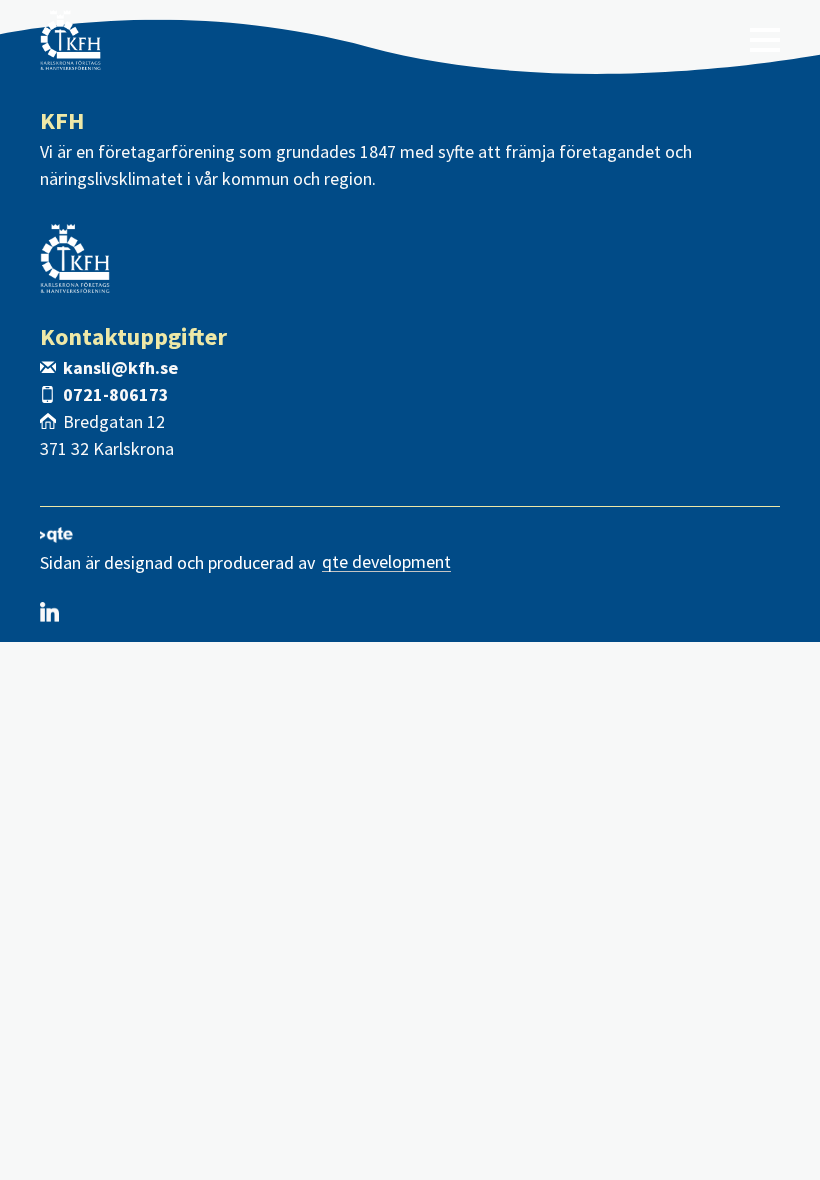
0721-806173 (116, 394)
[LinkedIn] (49, 612)
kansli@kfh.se (120, 367)
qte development (386, 562)
